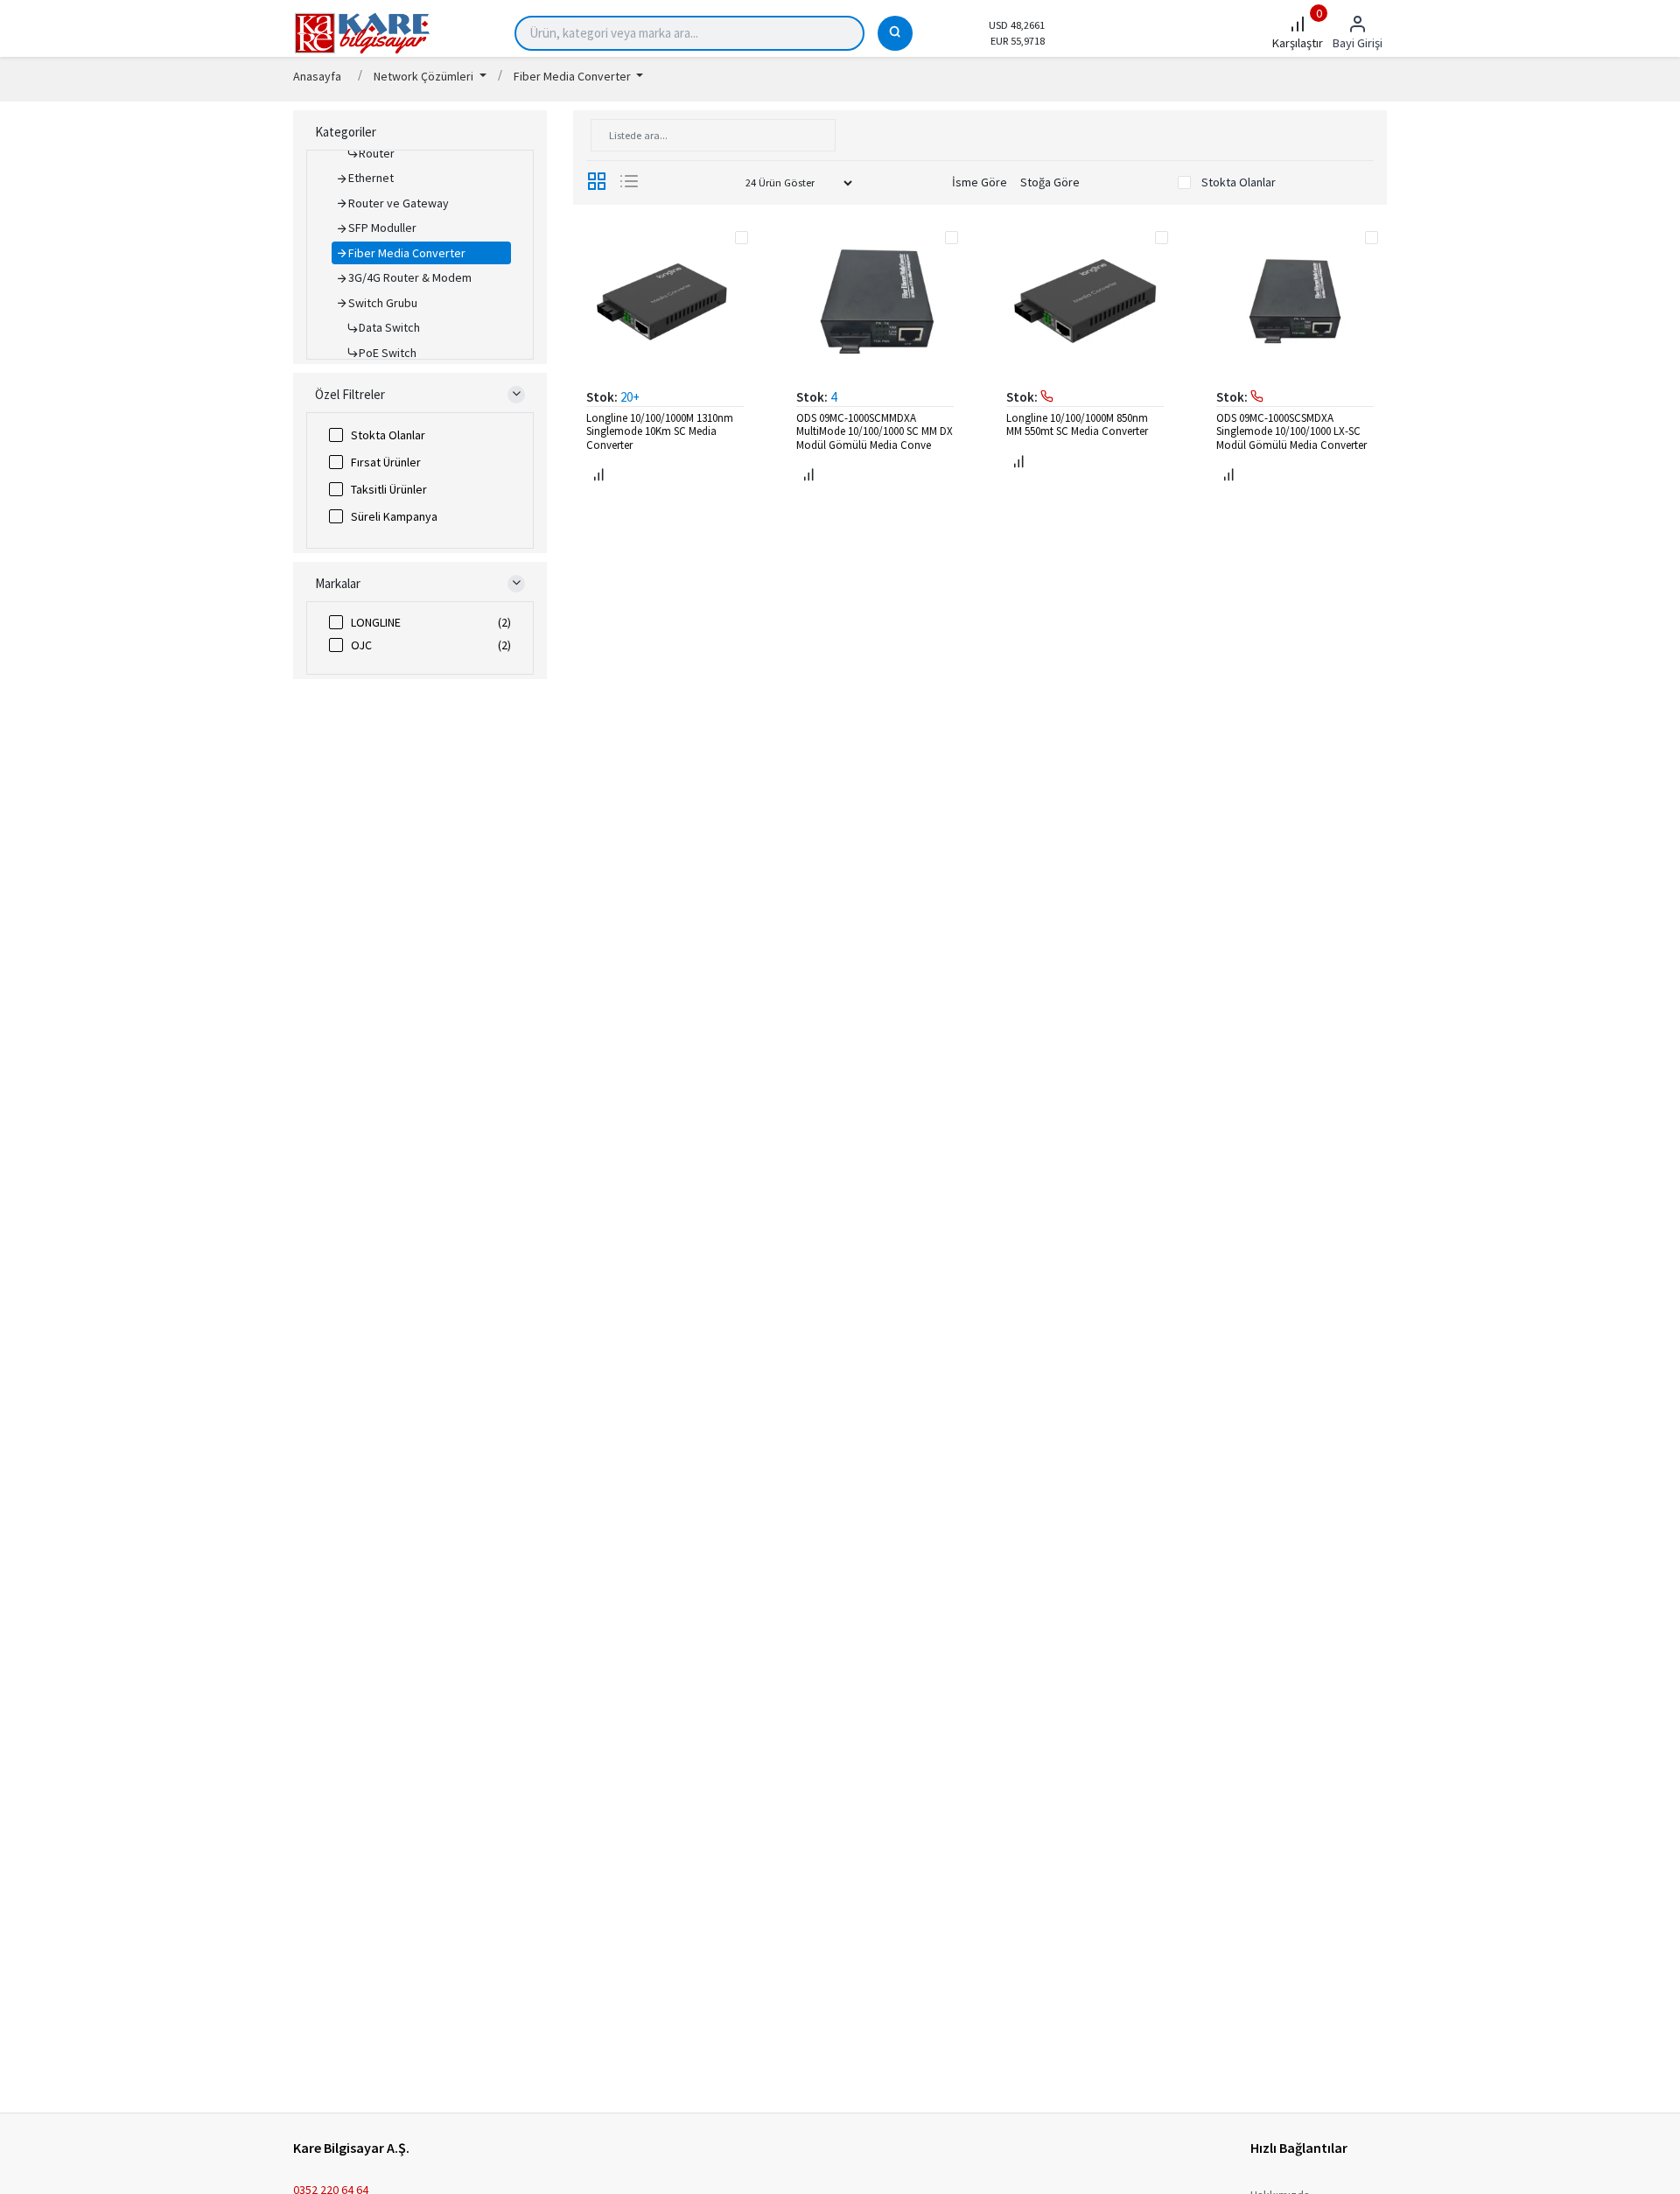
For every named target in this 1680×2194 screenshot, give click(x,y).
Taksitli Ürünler (389, 489)
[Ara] (895, 33)
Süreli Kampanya (394, 516)
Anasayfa (317, 76)
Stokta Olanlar (388, 435)
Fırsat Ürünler (386, 462)
